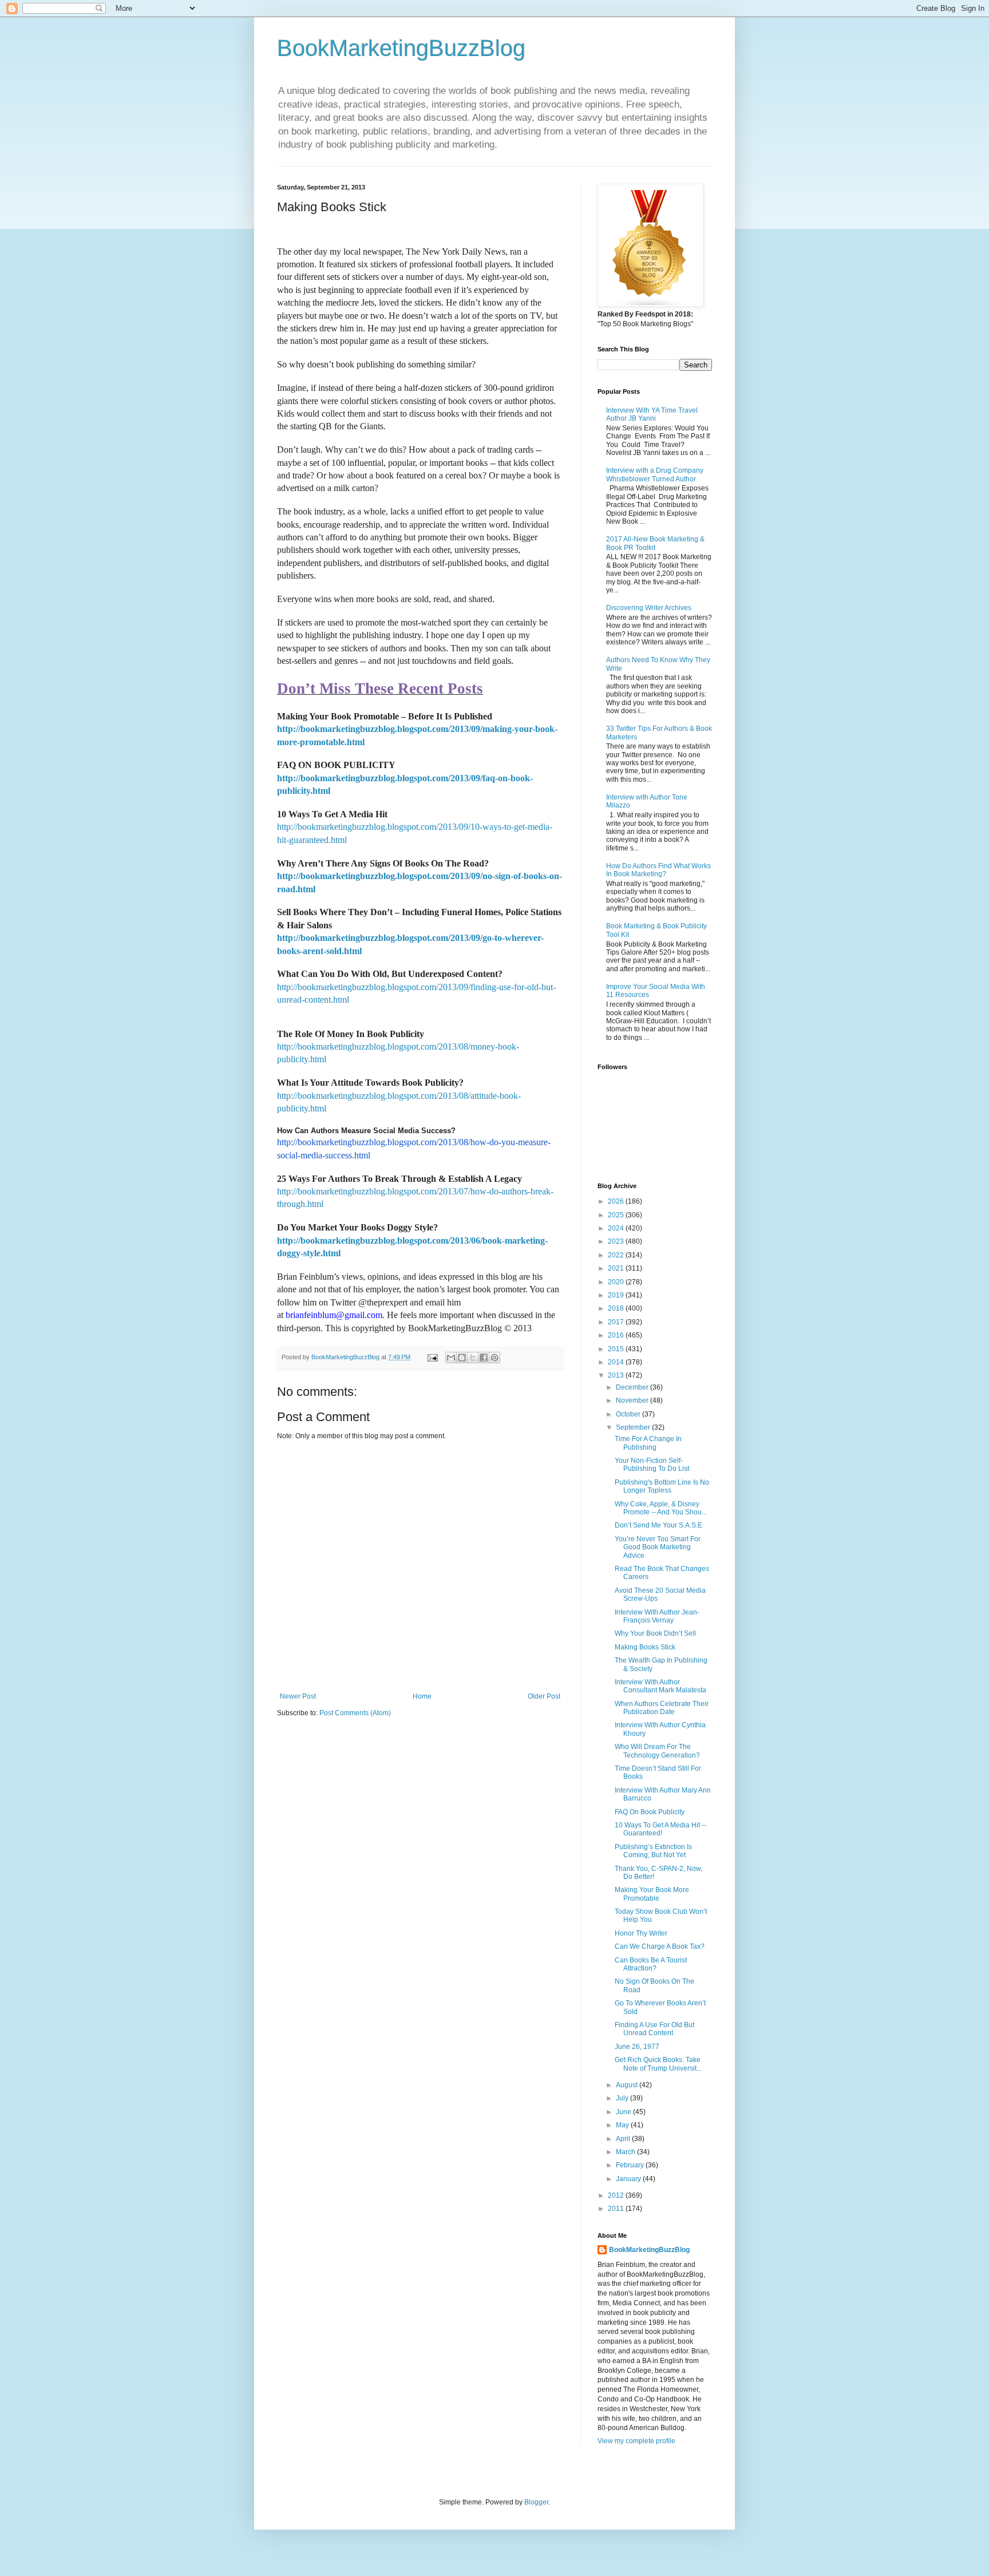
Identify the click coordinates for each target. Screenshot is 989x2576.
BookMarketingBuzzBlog (401, 48)
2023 (617, 1241)
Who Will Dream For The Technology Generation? (657, 1751)
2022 (617, 1255)
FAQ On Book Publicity (650, 1812)
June (624, 2112)
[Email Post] (432, 1357)
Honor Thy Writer (641, 1933)
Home (422, 1696)
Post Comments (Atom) (355, 1713)
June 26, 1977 (637, 2047)
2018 (617, 1308)
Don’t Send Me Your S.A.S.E (658, 1525)
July (623, 2098)
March (626, 2152)
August (628, 2085)
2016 (617, 1335)
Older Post (544, 1696)
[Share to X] (473, 1358)
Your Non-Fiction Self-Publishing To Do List (652, 1465)
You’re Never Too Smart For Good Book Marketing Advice (658, 1547)
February (631, 2165)
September (634, 1427)
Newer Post (298, 1696)
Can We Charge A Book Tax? (660, 1946)
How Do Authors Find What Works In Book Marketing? (658, 870)
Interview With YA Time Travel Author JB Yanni (652, 414)
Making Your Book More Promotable (652, 1894)
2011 (617, 2209)
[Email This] (451, 1358)
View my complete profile (636, 2441)
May (623, 2125)
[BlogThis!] (462, 1358)
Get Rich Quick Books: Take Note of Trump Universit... (658, 2064)
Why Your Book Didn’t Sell (655, 1633)
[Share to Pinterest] (494, 1358)
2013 (617, 1375)
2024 (617, 1228)
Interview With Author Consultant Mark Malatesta (660, 1686)
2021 (617, 1268)
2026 (617, 1201)
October (629, 1414)
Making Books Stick (645, 1647)
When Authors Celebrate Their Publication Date (662, 1708)
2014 (617, 1362)
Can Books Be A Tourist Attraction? (651, 1964)
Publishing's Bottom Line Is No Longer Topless (662, 1486)
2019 (617, 1295)
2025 (617, 1215)
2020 (617, 1282)
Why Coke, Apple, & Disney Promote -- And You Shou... (661, 1508)
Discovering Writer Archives (649, 608)
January (629, 2179)
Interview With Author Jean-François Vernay (657, 1616)
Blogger (536, 2502)
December (633, 1387)
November (633, 1400)
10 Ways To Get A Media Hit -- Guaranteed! (660, 1829)
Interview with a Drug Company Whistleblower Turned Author (655, 474)
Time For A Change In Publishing (648, 1443)
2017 (617, 1322)
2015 (617, 1349)
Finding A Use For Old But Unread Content (654, 2029)
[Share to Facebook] (484, 1358)
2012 (617, 2195)
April (624, 2139)
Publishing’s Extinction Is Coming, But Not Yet (653, 1851)
